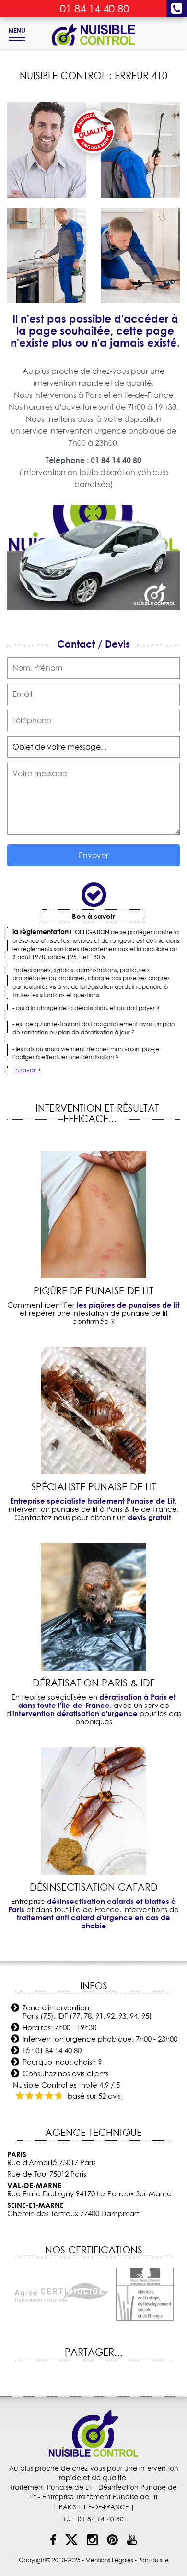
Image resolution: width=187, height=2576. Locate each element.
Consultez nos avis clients (66, 2073)
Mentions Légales (109, 2560)
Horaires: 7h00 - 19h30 (59, 2027)
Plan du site (153, 2560)
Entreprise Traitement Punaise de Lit (100, 2497)
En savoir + (27, 1070)
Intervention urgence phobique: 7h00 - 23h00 (100, 2039)
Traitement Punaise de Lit (51, 2487)
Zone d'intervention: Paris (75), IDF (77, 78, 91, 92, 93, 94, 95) (87, 2012)
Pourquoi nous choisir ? (62, 2062)
